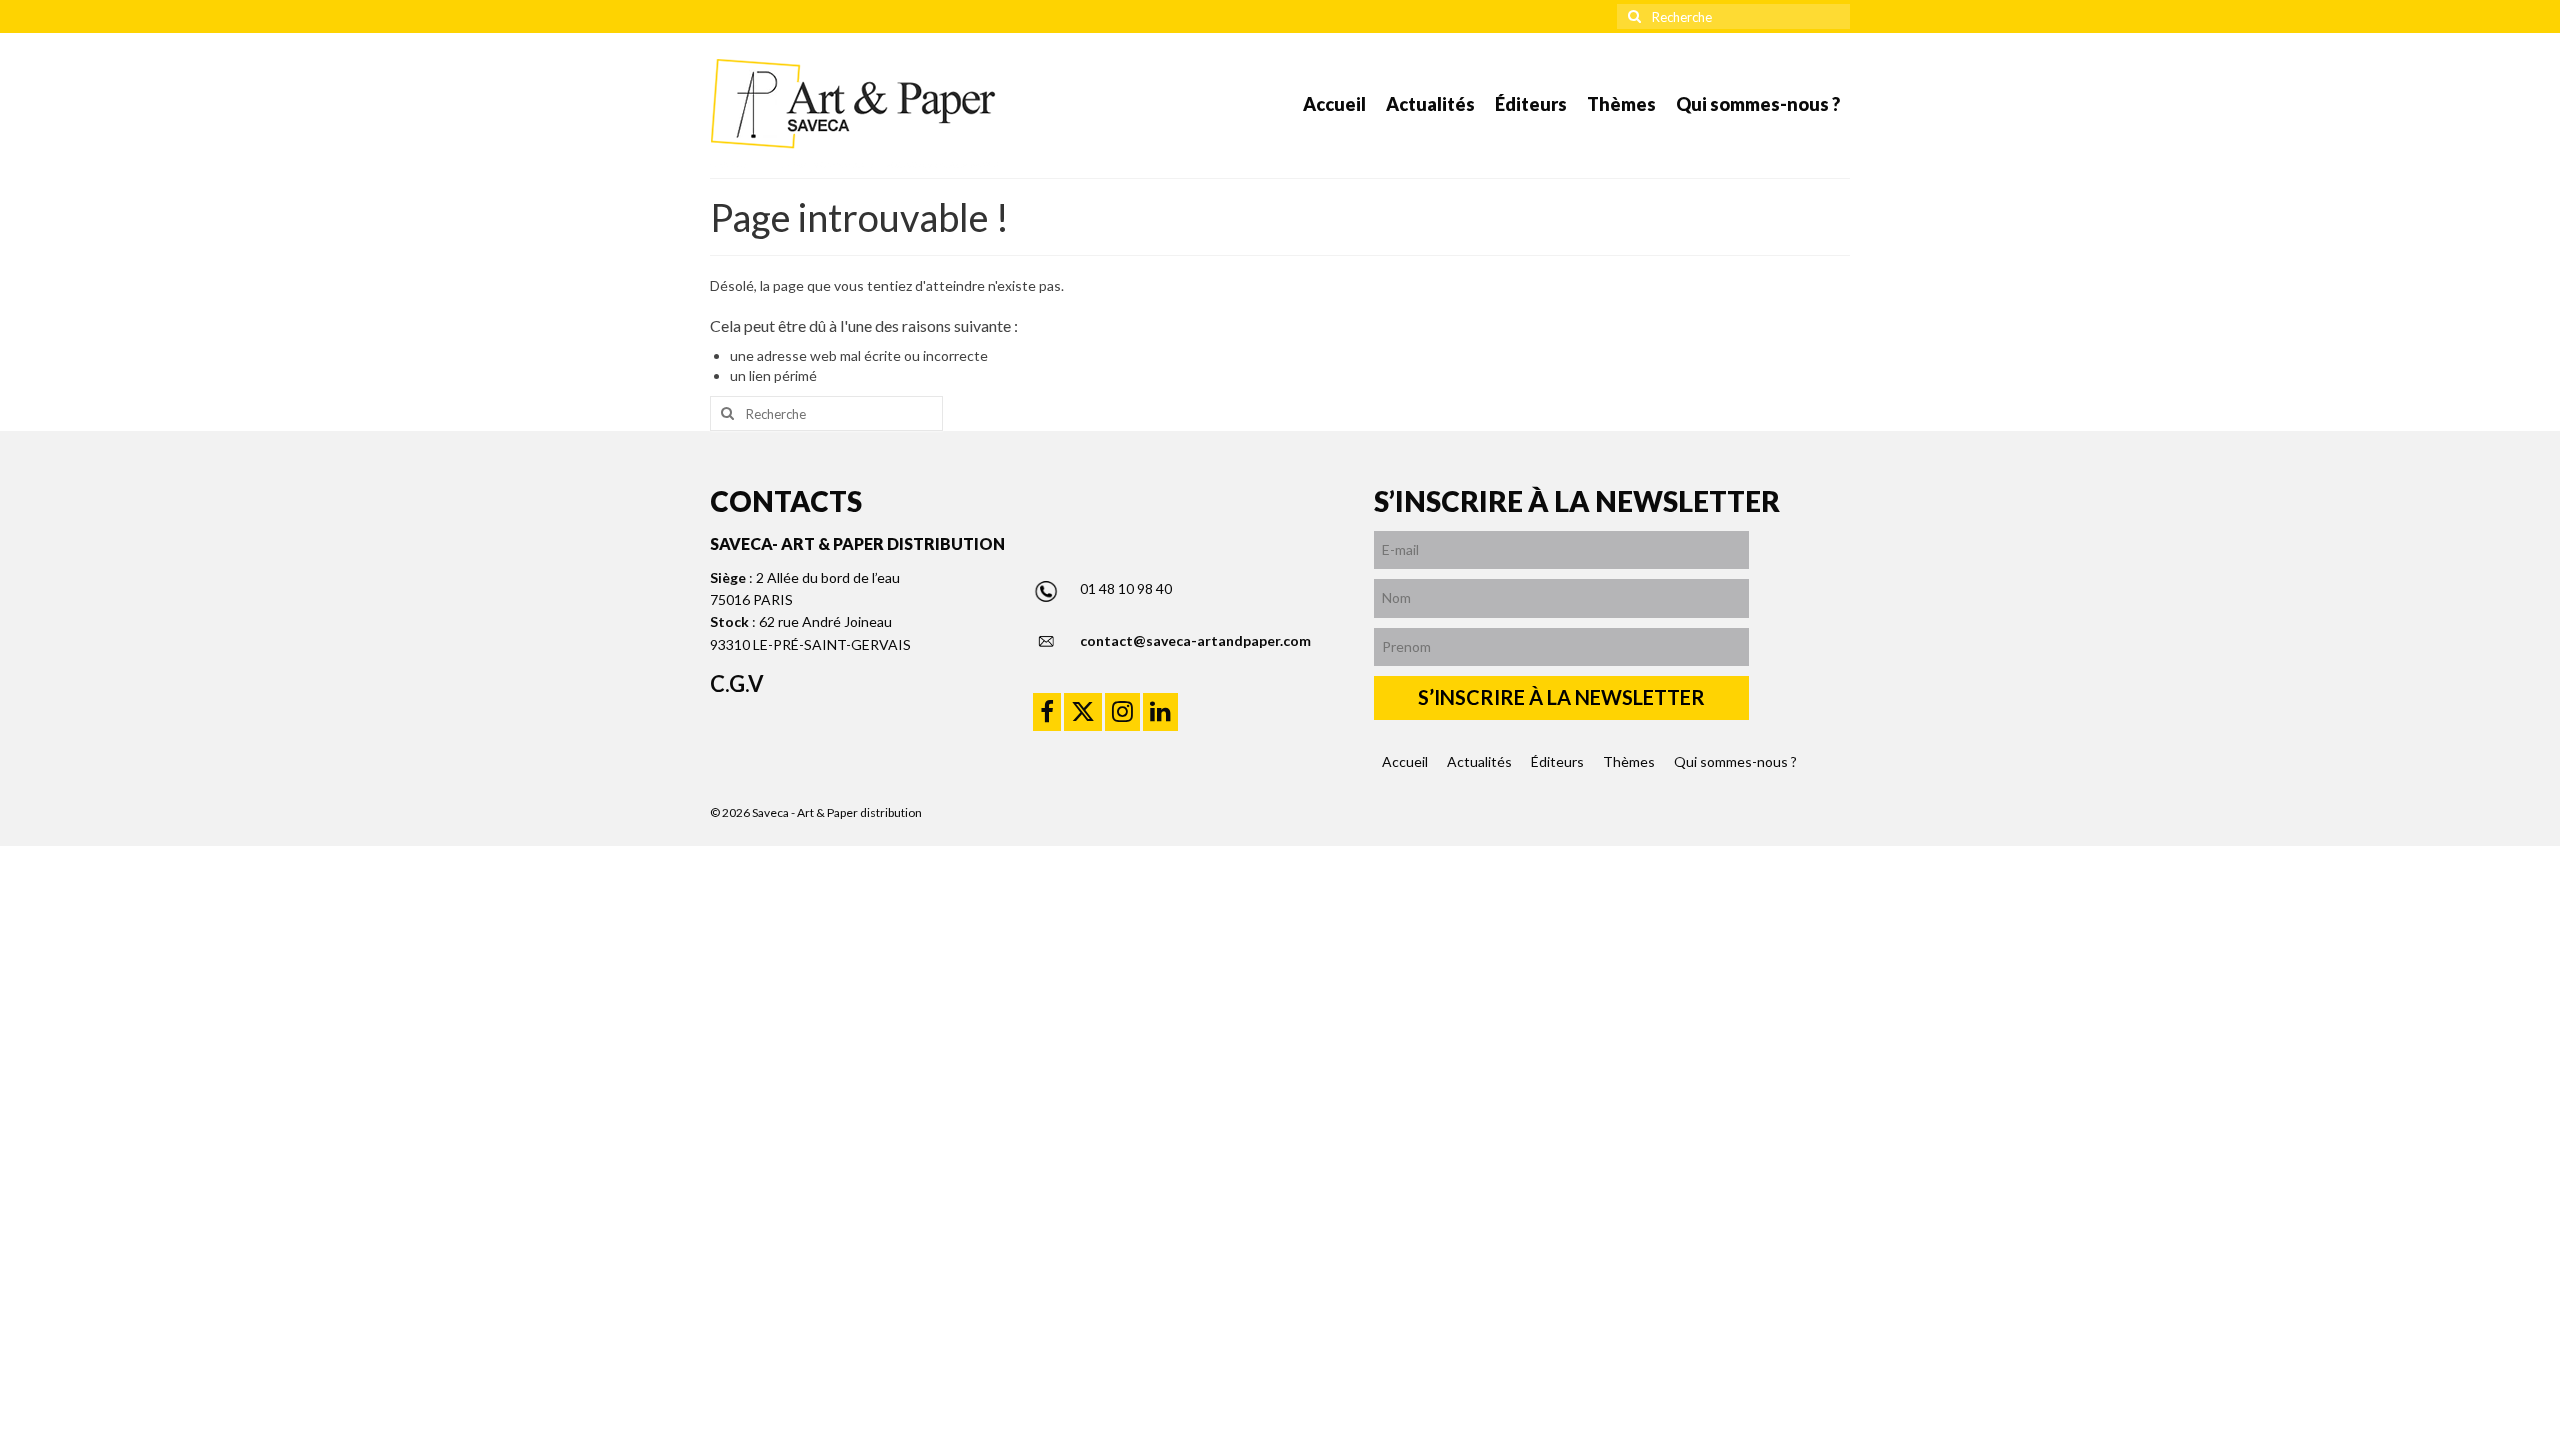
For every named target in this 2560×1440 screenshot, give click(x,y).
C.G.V (737, 683)
